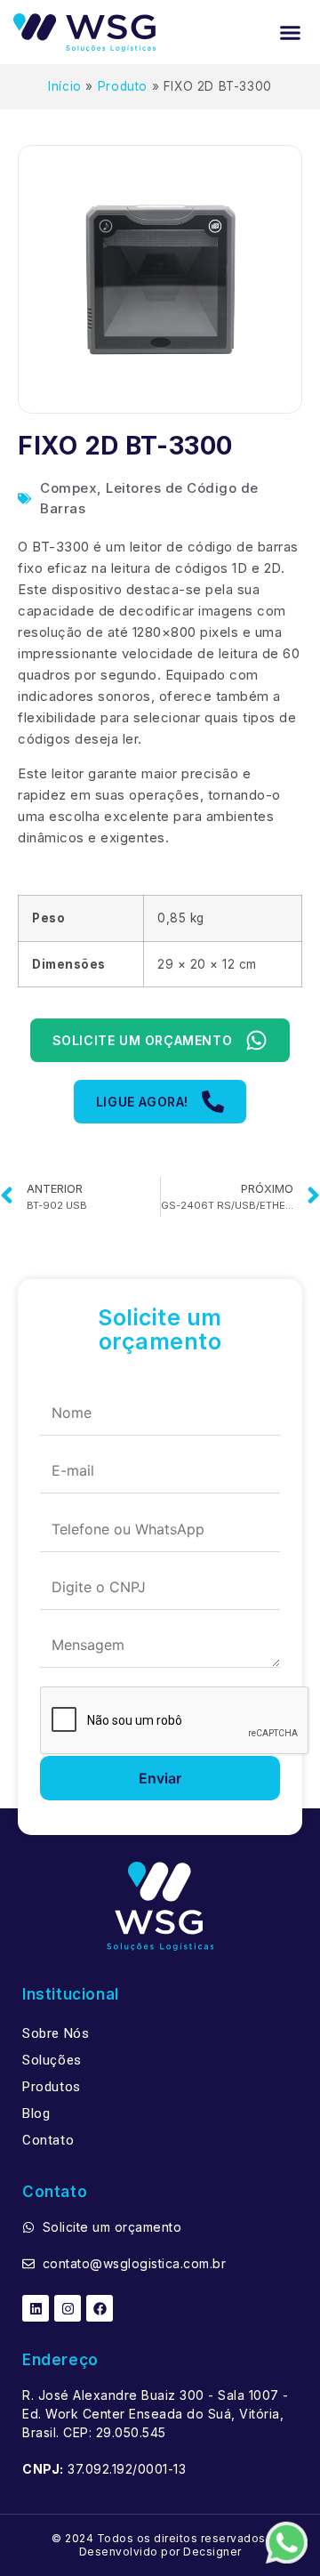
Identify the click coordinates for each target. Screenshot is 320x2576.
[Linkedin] (36, 2308)
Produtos (52, 2087)
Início (65, 86)
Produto (123, 86)
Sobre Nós (56, 2033)
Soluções (52, 2060)
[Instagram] (68, 2308)
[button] (291, 32)
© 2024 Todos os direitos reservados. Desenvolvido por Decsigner (160, 2544)
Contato (48, 2140)
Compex (68, 488)
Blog (36, 2113)
